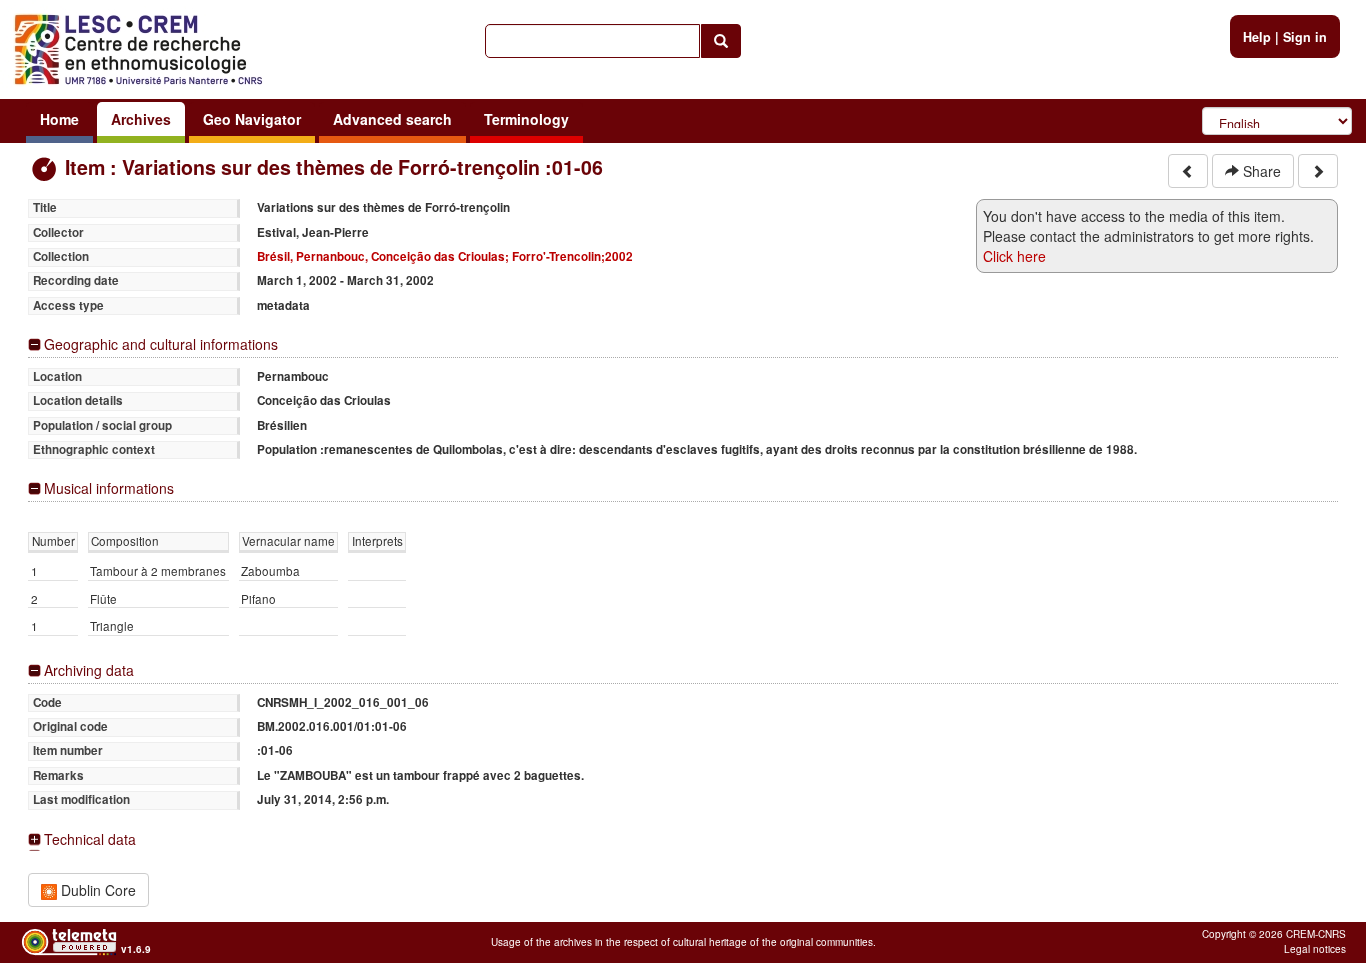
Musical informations (109, 488)
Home (59, 119)
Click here (1014, 256)
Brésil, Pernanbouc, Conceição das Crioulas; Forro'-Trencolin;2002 (445, 256)
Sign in (1305, 37)
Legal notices (1315, 949)
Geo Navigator (252, 119)
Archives (141, 119)
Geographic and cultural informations (161, 344)
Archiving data (89, 670)
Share (1260, 171)
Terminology (526, 119)
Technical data (90, 839)
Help (1257, 37)
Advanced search (392, 119)
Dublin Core (96, 890)
